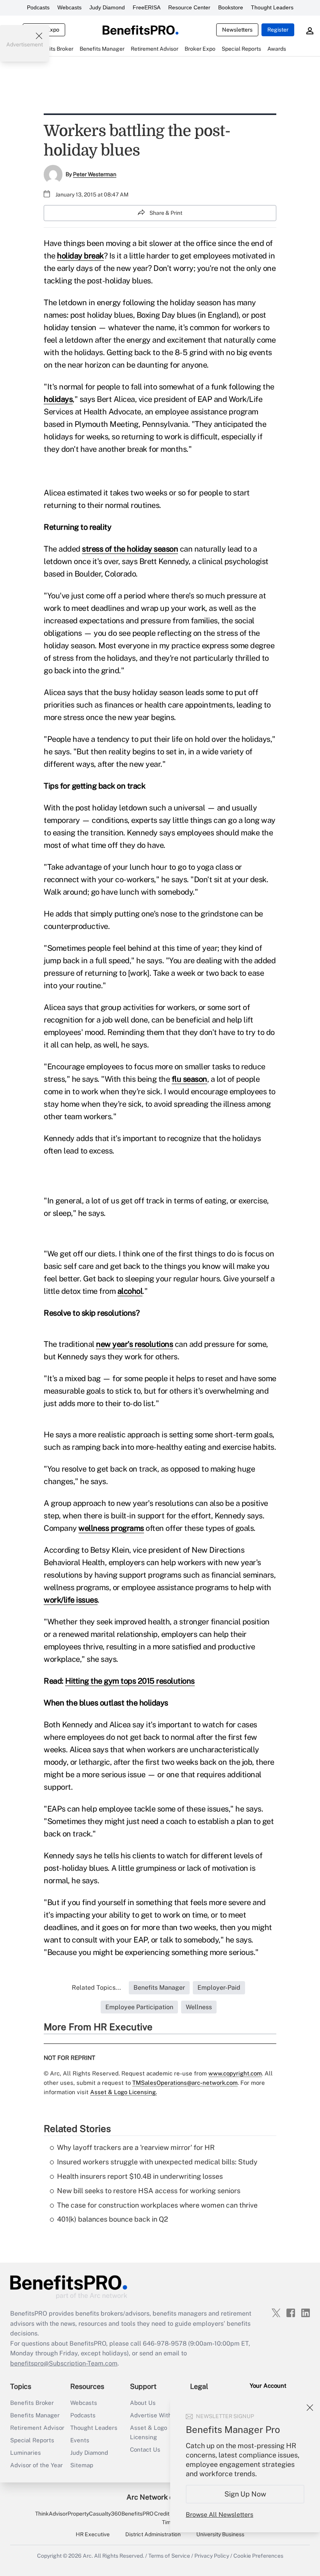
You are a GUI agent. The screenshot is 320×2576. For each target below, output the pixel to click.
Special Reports (32, 2440)
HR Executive (93, 2534)
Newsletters (237, 30)
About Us (143, 2403)
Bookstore (231, 7)
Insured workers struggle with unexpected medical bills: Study (157, 2162)
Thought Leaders (272, 7)
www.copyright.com (235, 2073)
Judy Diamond (107, 7)
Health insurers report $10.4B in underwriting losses (140, 2176)
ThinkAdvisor (51, 2514)
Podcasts (38, 7)
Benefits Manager (35, 2415)
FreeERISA (147, 7)
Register (278, 30)
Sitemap (82, 2465)
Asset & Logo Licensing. (124, 2092)
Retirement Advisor (37, 2428)
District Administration (153, 2534)
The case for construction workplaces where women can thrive (157, 2205)
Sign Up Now (245, 2494)
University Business (220, 2534)
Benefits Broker (32, 2403)
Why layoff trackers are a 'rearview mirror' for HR (136, 2147)
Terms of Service (169, 2556)
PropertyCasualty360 (94, 2514)
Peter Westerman (95, 174)
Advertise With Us (155, 2415)
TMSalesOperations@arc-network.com (185, 2083)
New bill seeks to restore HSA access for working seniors (149, 2191)
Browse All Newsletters (220, 2515)
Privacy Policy (212, 2556)
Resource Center (189, 7)
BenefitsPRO (137, 2514)
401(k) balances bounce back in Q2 (113, 2219)
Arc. (88, 2556)
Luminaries (26, 2453)
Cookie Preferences (258, 2556)
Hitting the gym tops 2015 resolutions (130, 1681)
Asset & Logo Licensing (148, 2432)
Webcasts (69, 7)
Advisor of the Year (36, 2465)
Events (80, 2440)
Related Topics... (96, 1988)
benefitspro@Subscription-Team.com (64, 2363)
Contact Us (145, 2449)
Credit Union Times (170, 2518)
